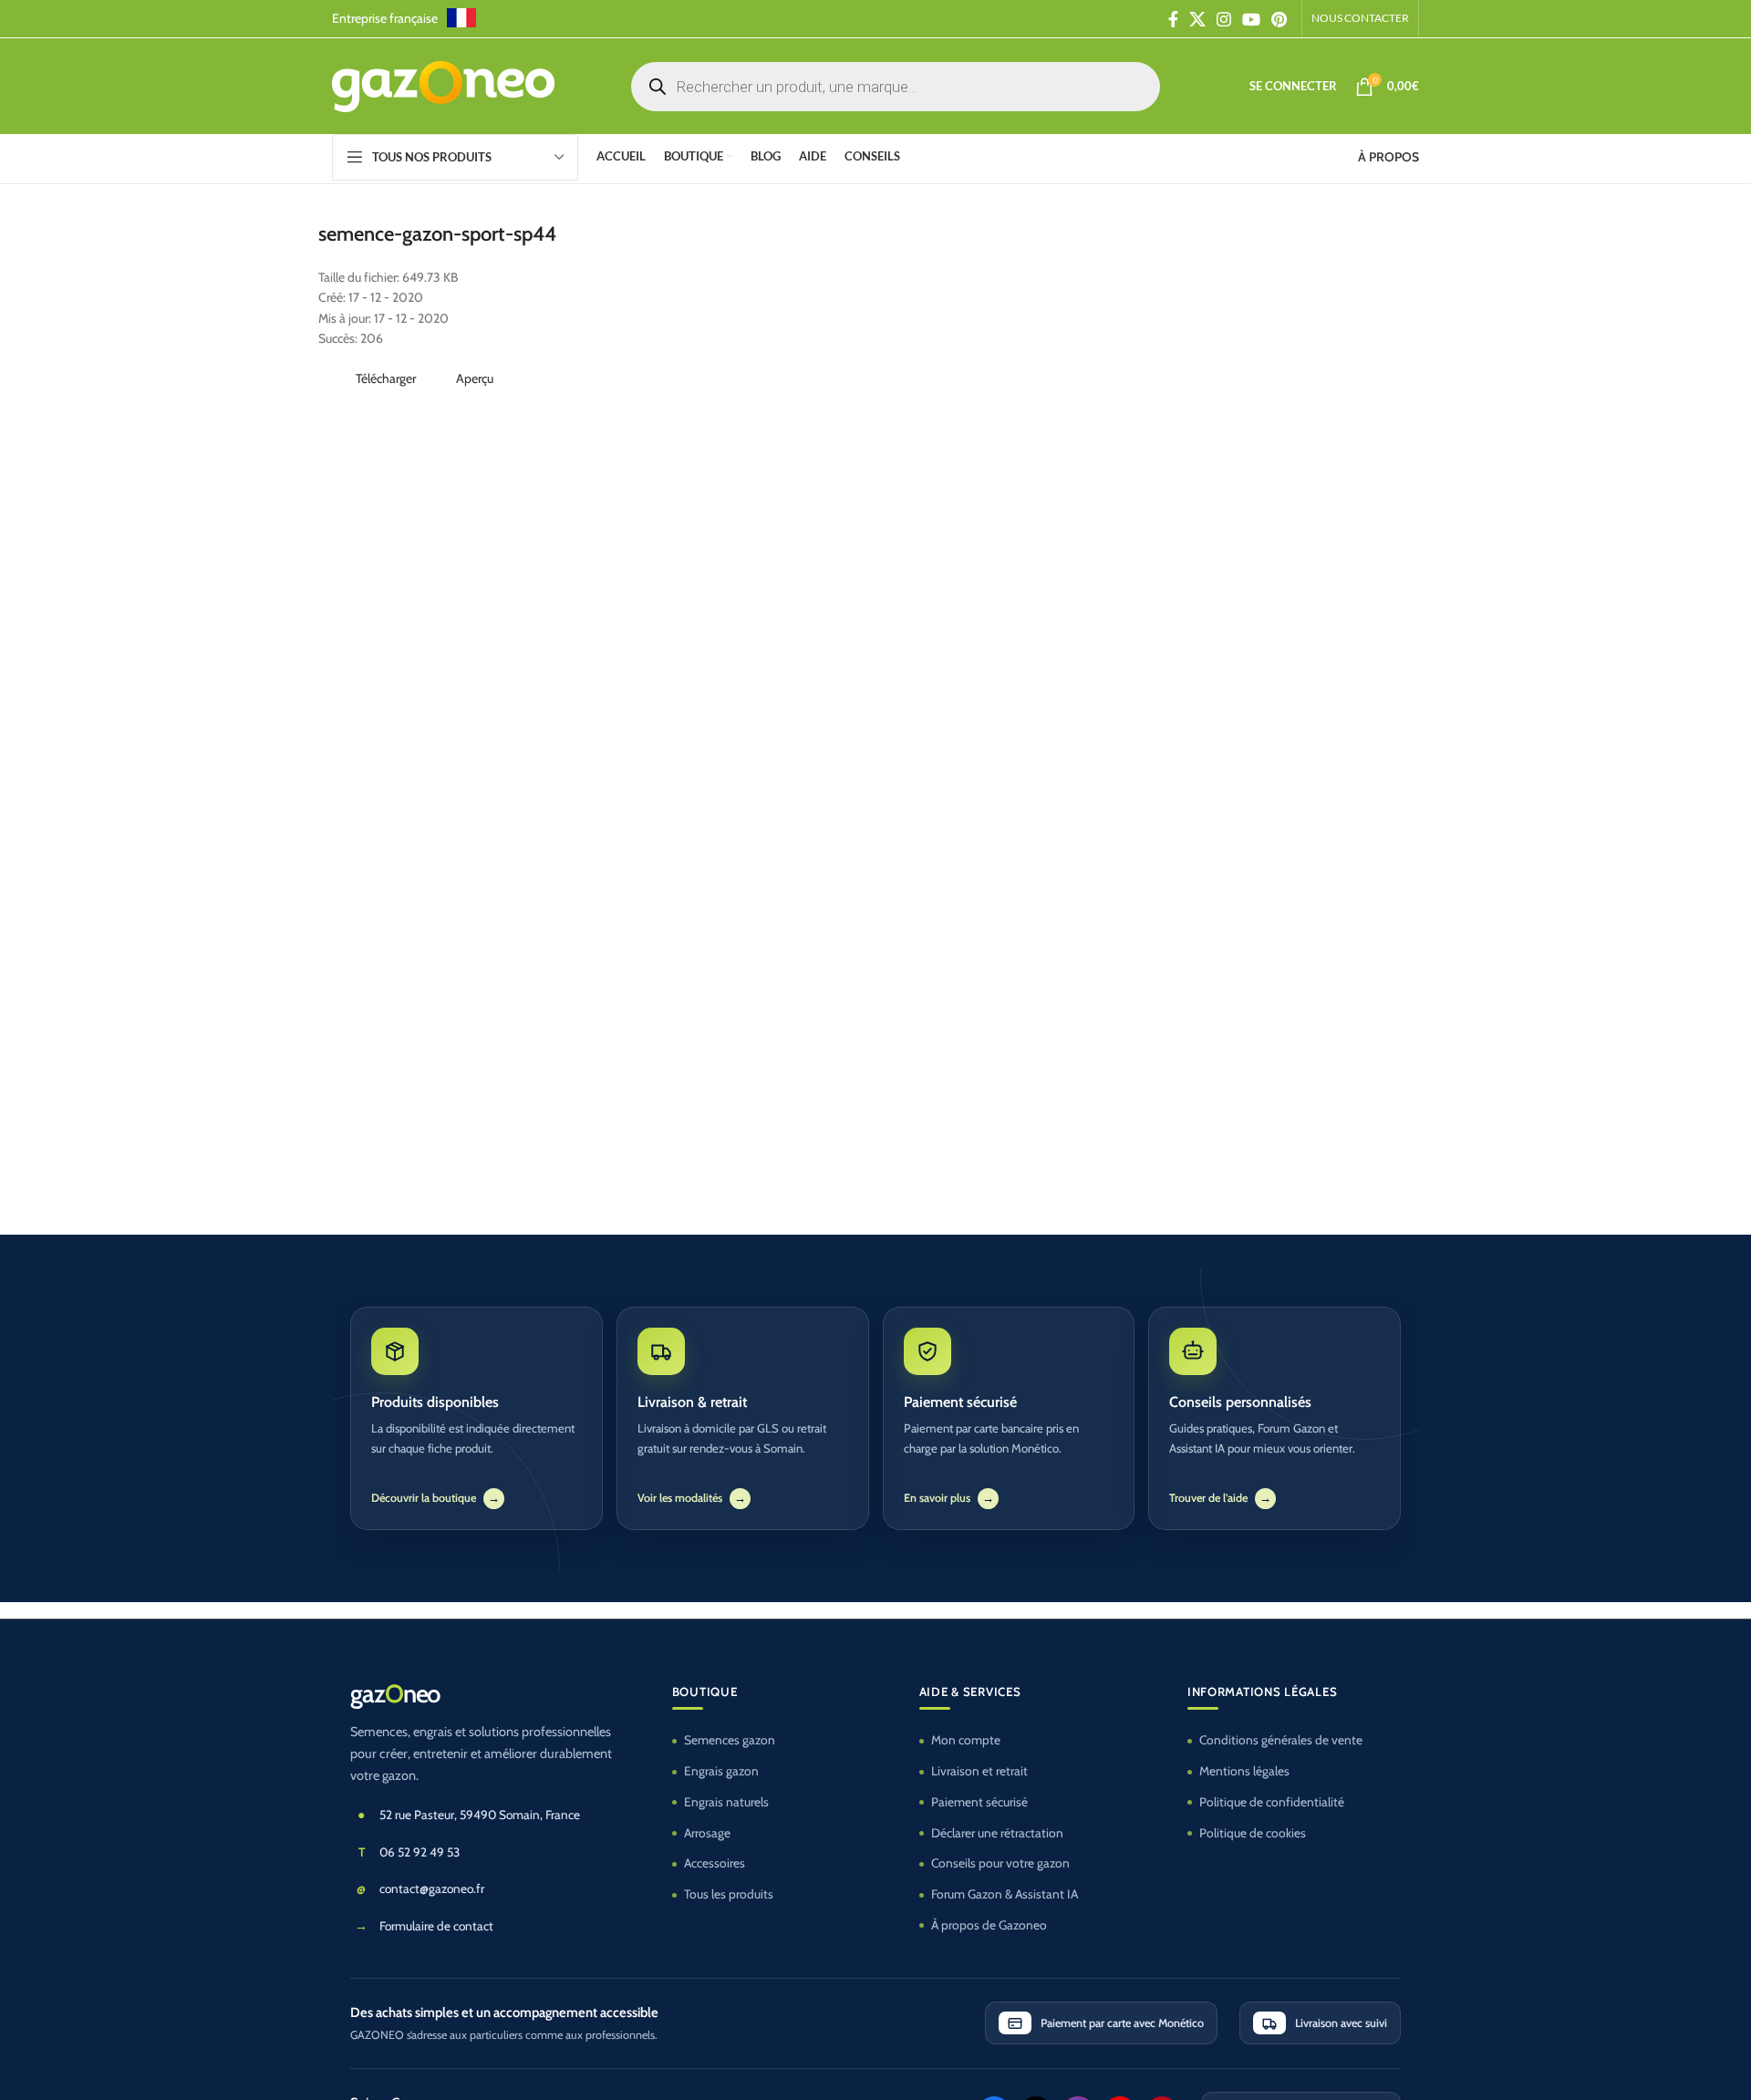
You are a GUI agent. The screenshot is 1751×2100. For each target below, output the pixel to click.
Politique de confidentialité (1272, 1802)
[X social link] (1197, 19)
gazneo (395, 1694)
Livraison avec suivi (1341, 2023)
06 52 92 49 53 (420, 1852)
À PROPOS (1388, 157)
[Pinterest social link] (1279, 19)
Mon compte (966, 1740)
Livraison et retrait (979, 1771)
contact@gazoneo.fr (432, 1888)
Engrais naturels (726, 1802)
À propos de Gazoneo (989, 1925)
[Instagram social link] (1224, 19)
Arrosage (707, 1833)
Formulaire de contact (436, 1926)
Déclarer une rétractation (997, 1833)
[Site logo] (443, 85)
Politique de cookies (1253, 1833)
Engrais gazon (721, 1771)
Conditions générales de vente (1281, 1740)
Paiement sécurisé (979, 1802)
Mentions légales (1244, 1771)
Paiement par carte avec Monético (1122, 2023)
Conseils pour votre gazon (1000, 1863)
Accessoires (715, 1863)
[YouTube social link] (1251, 19)
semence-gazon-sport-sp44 (437, 234)
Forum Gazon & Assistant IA (1005, 1894)
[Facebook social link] (1173, 19)
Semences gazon (730, 1740)
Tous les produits (729, 1894)
